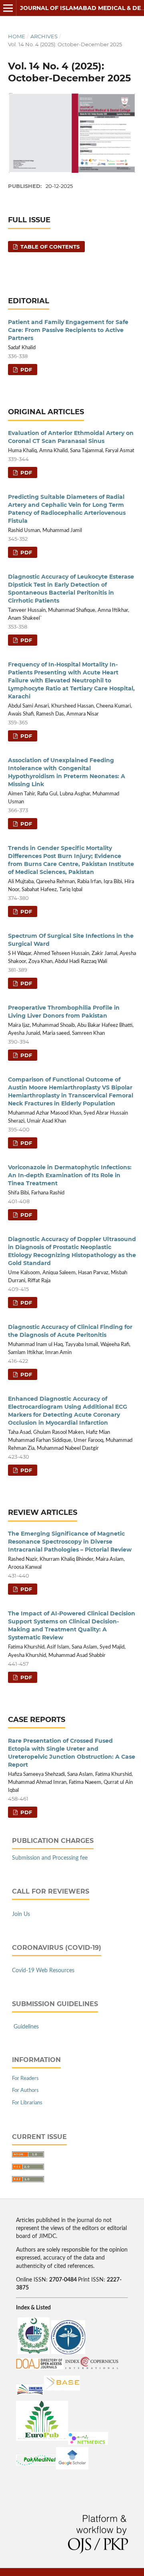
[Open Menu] (8, 8)
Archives (44, 36)
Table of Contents (49, 247)
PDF (25, 370)
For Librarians (27, 2103)
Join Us (21, 1914)
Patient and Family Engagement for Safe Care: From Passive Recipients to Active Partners (68, 330)
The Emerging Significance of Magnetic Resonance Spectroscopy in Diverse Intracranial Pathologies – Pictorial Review (70, 1542)
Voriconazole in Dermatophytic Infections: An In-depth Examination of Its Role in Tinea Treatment (70, 1175)
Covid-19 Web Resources (43, 1971)
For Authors (25, 2091)
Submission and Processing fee (50, 1858)
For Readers (25, 2079)
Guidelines (26, 2027)
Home (17, 36)
